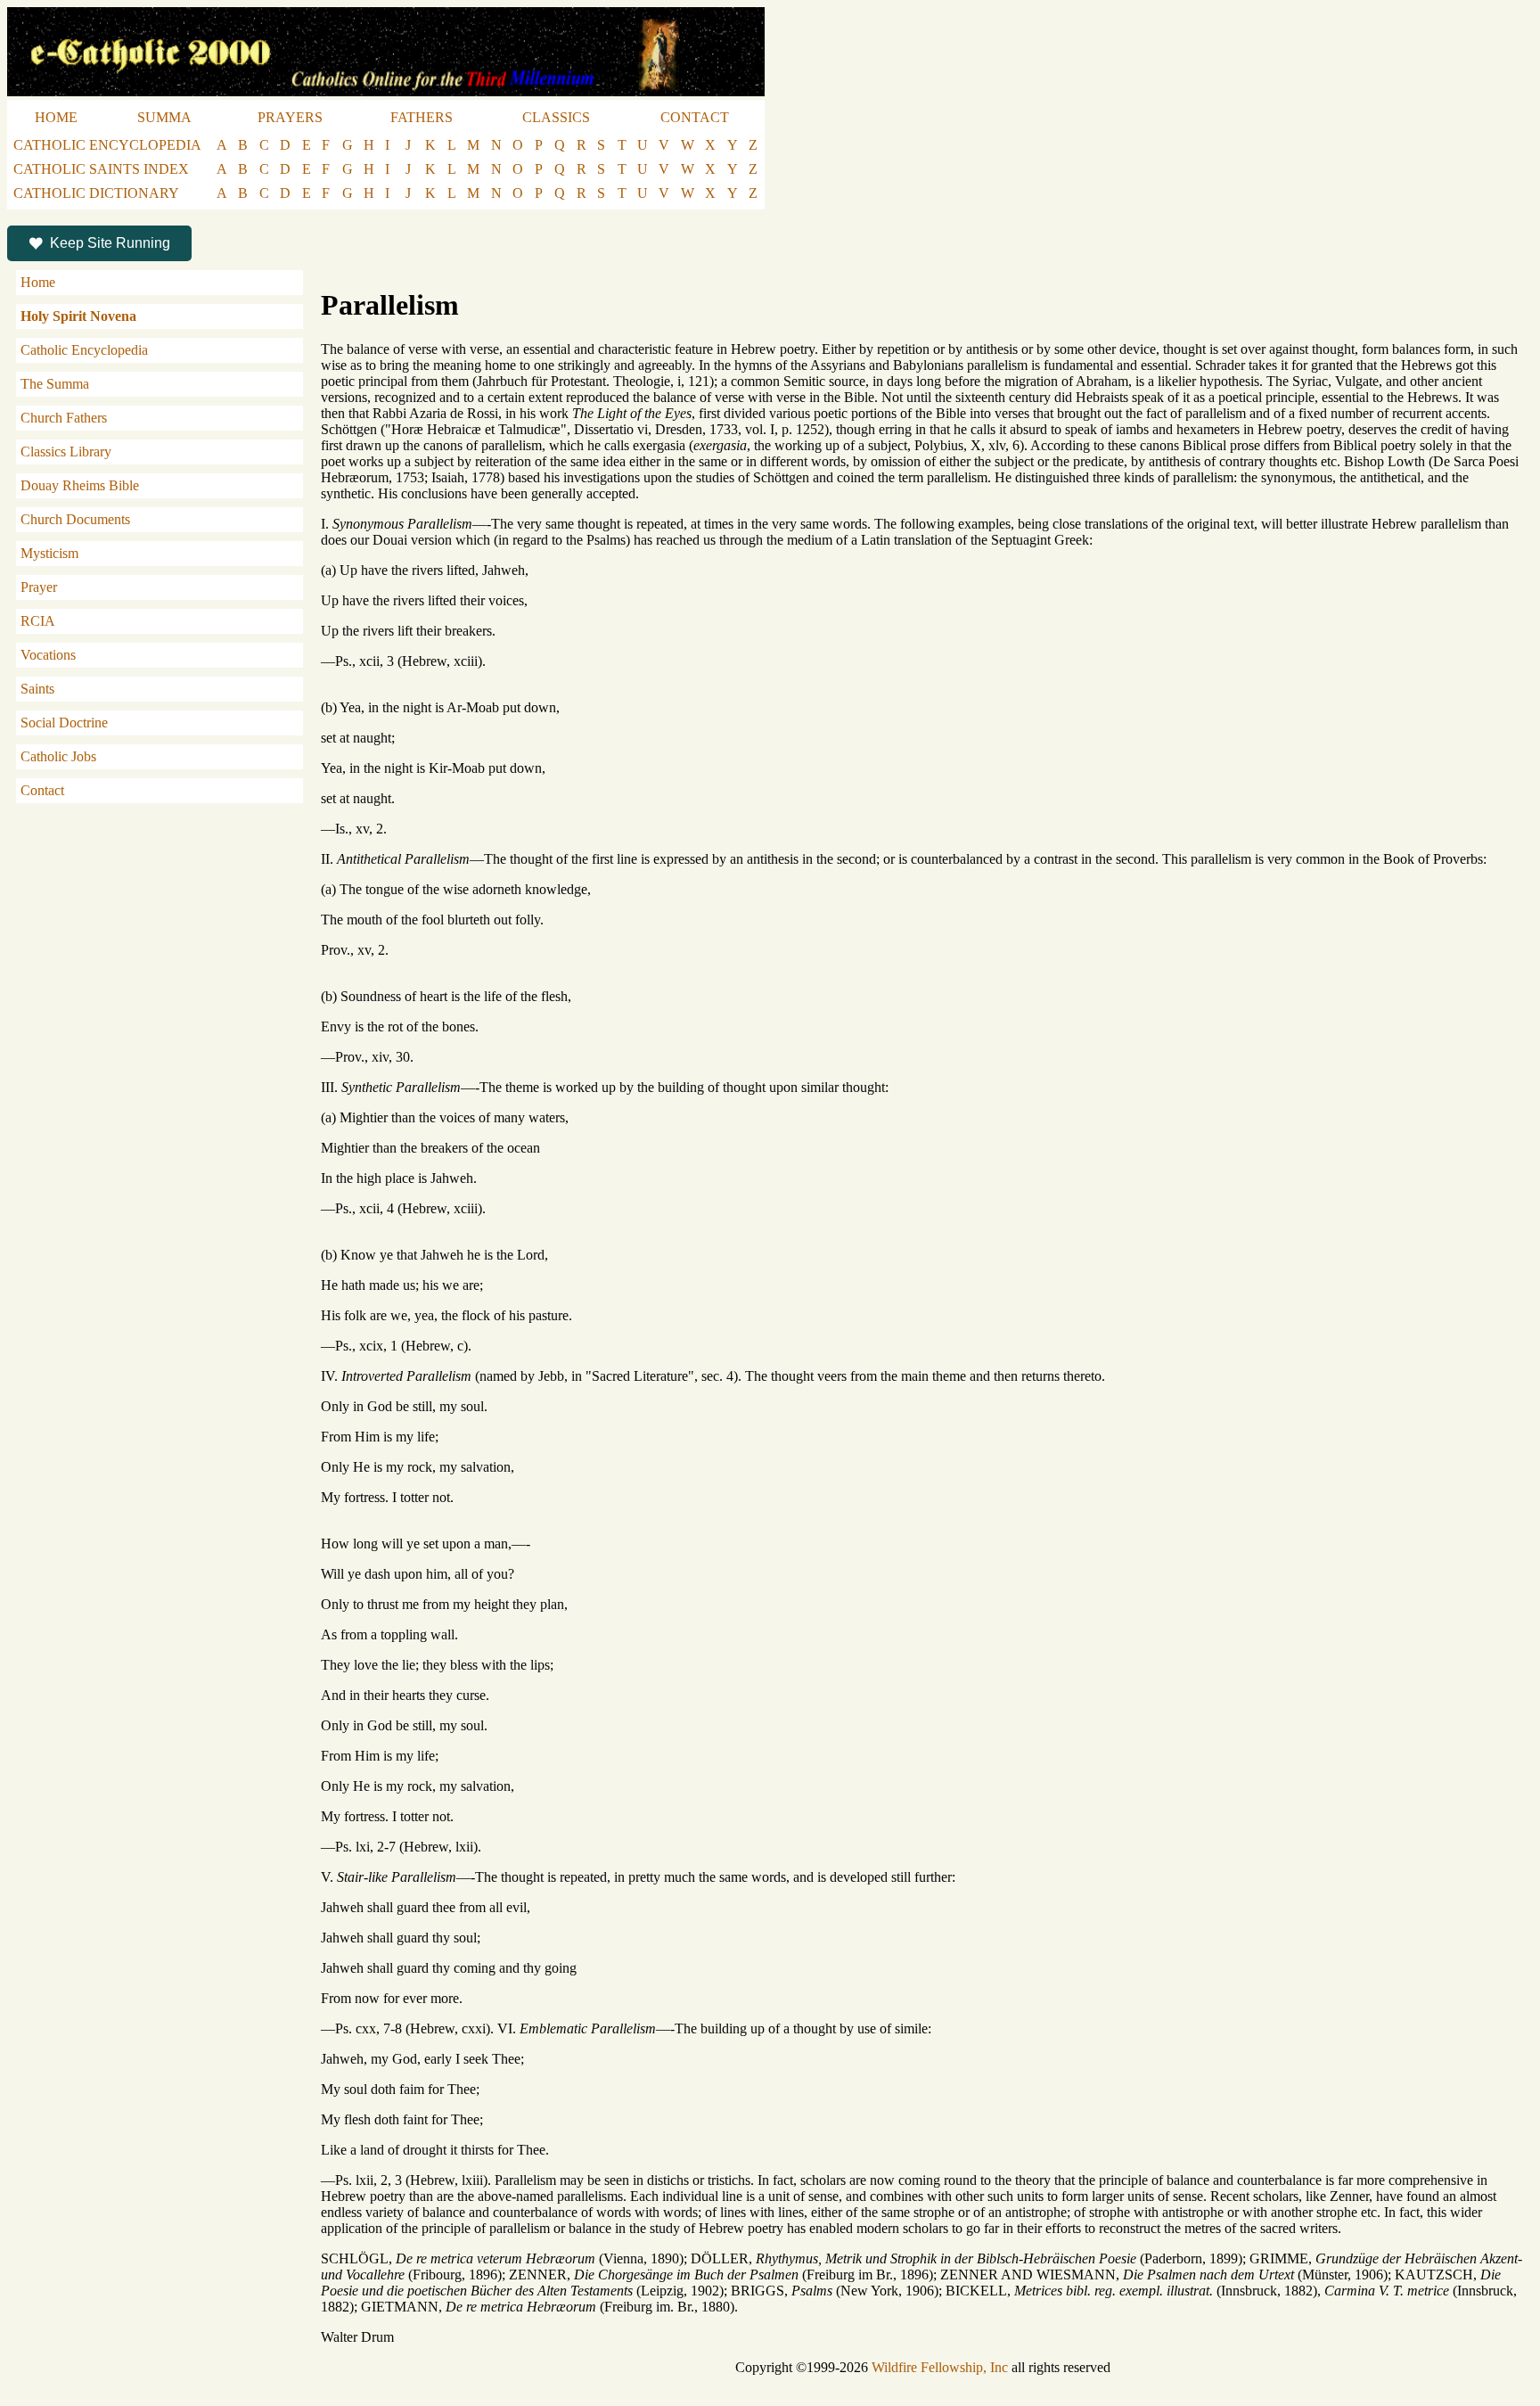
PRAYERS (290, 117)
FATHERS (422, 117)
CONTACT (695, 117)
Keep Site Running (110, 243)
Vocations (48, 655)
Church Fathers (64, 418)
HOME (56, 117)
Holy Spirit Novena (78, 316)
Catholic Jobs (58, 756)
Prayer (39, 587)
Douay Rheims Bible (80, 485)
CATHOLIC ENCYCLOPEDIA (107, 145)
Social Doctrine (64, 723)
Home (38, 282)
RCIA (38, 621)
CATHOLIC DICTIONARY (96, 193)
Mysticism (49, 553)
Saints (37, 689)
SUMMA (164, 117)
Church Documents (75, 519)
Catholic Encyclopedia (84, 350)
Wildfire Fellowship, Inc (940, 2367)
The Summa (55, 384)
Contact (42, 790)
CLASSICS (556, 117)
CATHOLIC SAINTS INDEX (101, 169)
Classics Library (66, 452)
